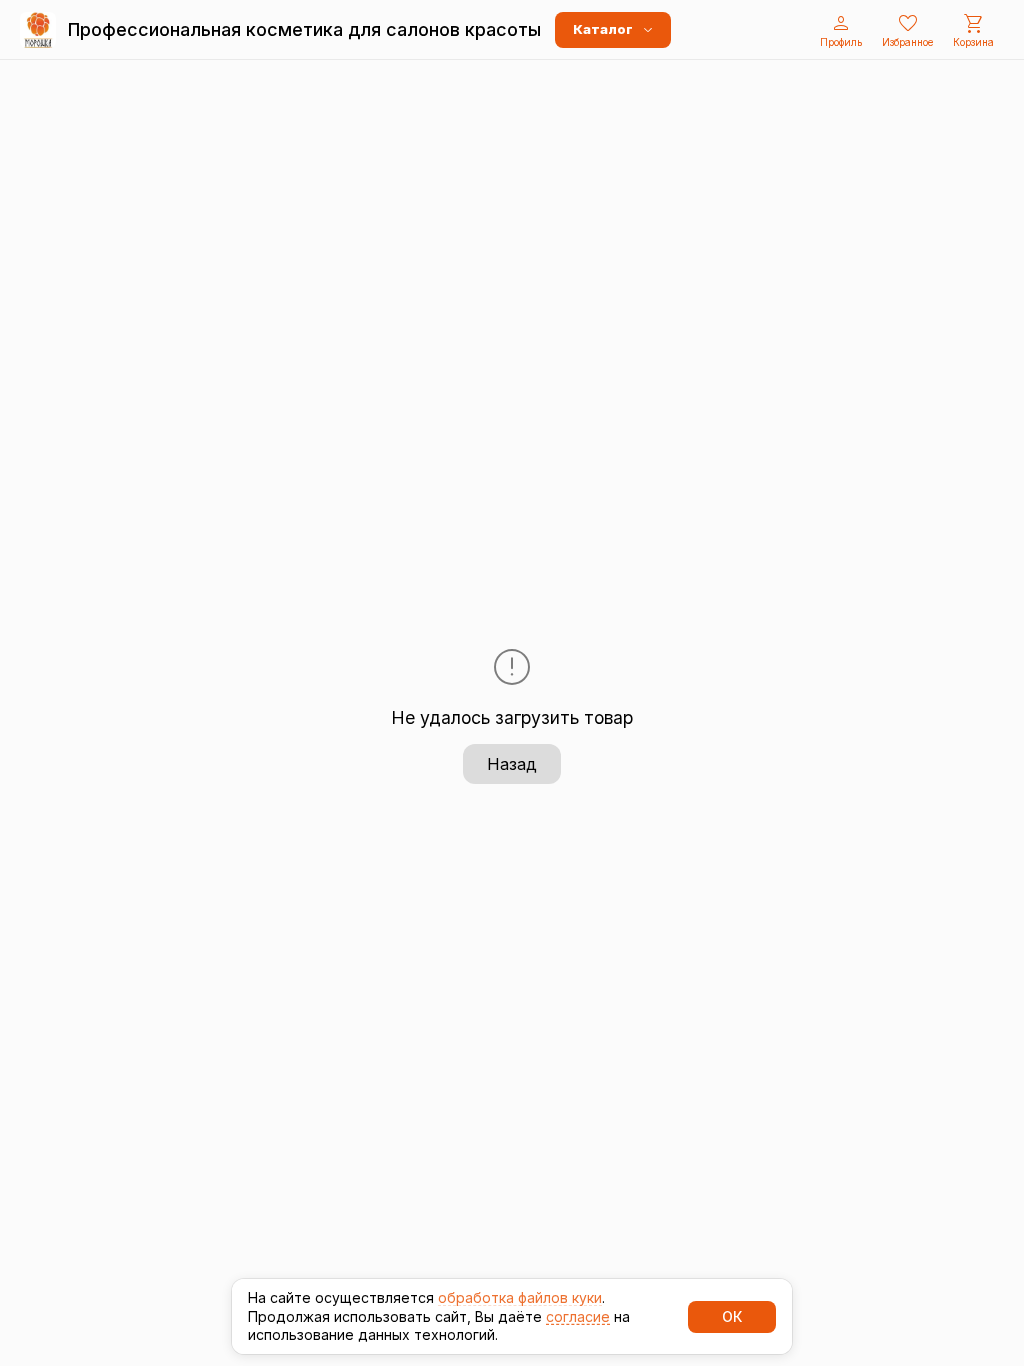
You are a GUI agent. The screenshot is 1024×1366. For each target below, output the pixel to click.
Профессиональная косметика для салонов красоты (304, 29)
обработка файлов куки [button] (520, 1297)
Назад (512, 764)
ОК (732, 1316)
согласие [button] (578, 1316)
